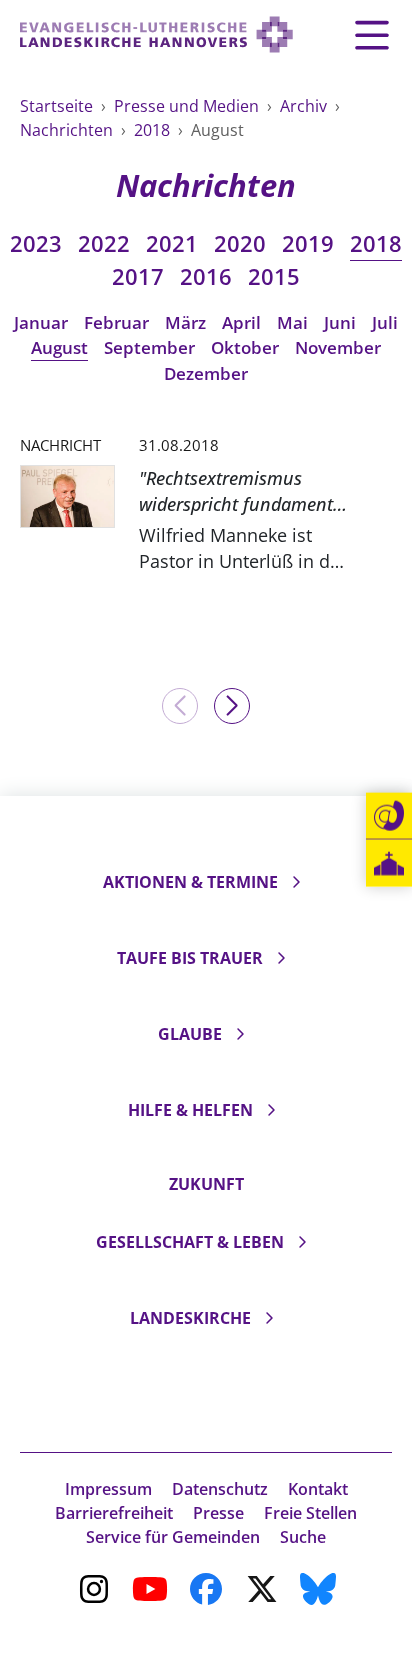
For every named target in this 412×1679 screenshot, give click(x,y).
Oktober (245, 347)
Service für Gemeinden (173, 1537)
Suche (303, 1537)
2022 (104, 243)
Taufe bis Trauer (190, 958)
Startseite (58, 106)
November (338, 347)
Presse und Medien (188, 106)
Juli (385, 322)
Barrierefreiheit (114, 1513)
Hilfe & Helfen (190, 1110)
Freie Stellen (310, 1513)
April (241, 322)
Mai (292, 322)
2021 (172, 243)
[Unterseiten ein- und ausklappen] (296, 882)
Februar (116, 322)
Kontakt (318, 1489)
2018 (154, 130)
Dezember (206, 373)
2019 (308, 243)
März (185, 322)
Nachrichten (68, 130)
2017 (138, 276)
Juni (340, 322)
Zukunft (206, 1184)
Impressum (108, 1489)
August (59, 347)
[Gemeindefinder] (389, 863)
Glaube (190, 1034)
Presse (218, 1513)
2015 (274, 276)
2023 (36, 243)
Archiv (305, 106)
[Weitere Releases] (232, 706)
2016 (206, 276)
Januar (41, 322)
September (149, 347)
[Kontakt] (389, 816)
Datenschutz (220, 1489)
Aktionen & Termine (190, 882)
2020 (240, 243)
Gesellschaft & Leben (190, 1242)
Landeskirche (190, 1318)
